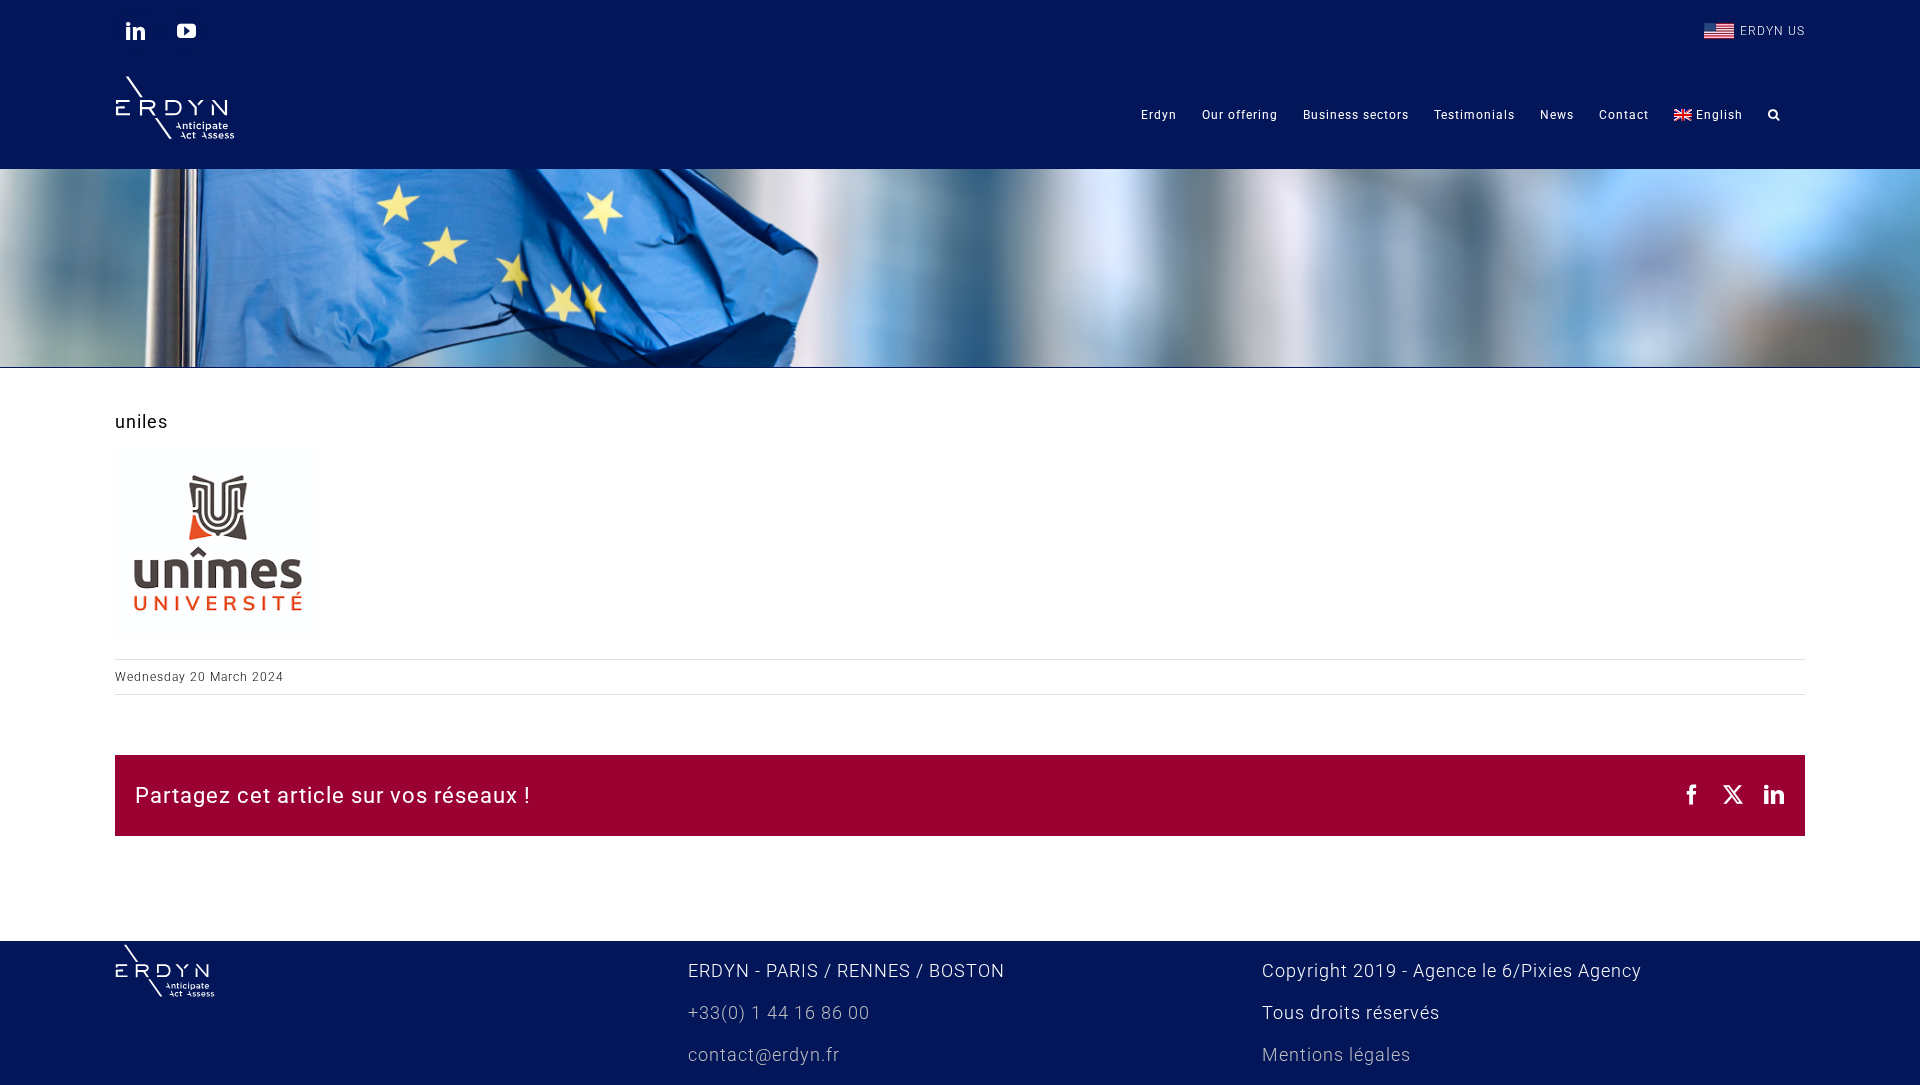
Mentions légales (1336, 1054)
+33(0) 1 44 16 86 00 (779, 1012)
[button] (1774, 114)
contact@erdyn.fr (764, 1054)
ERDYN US (1772, 31)
